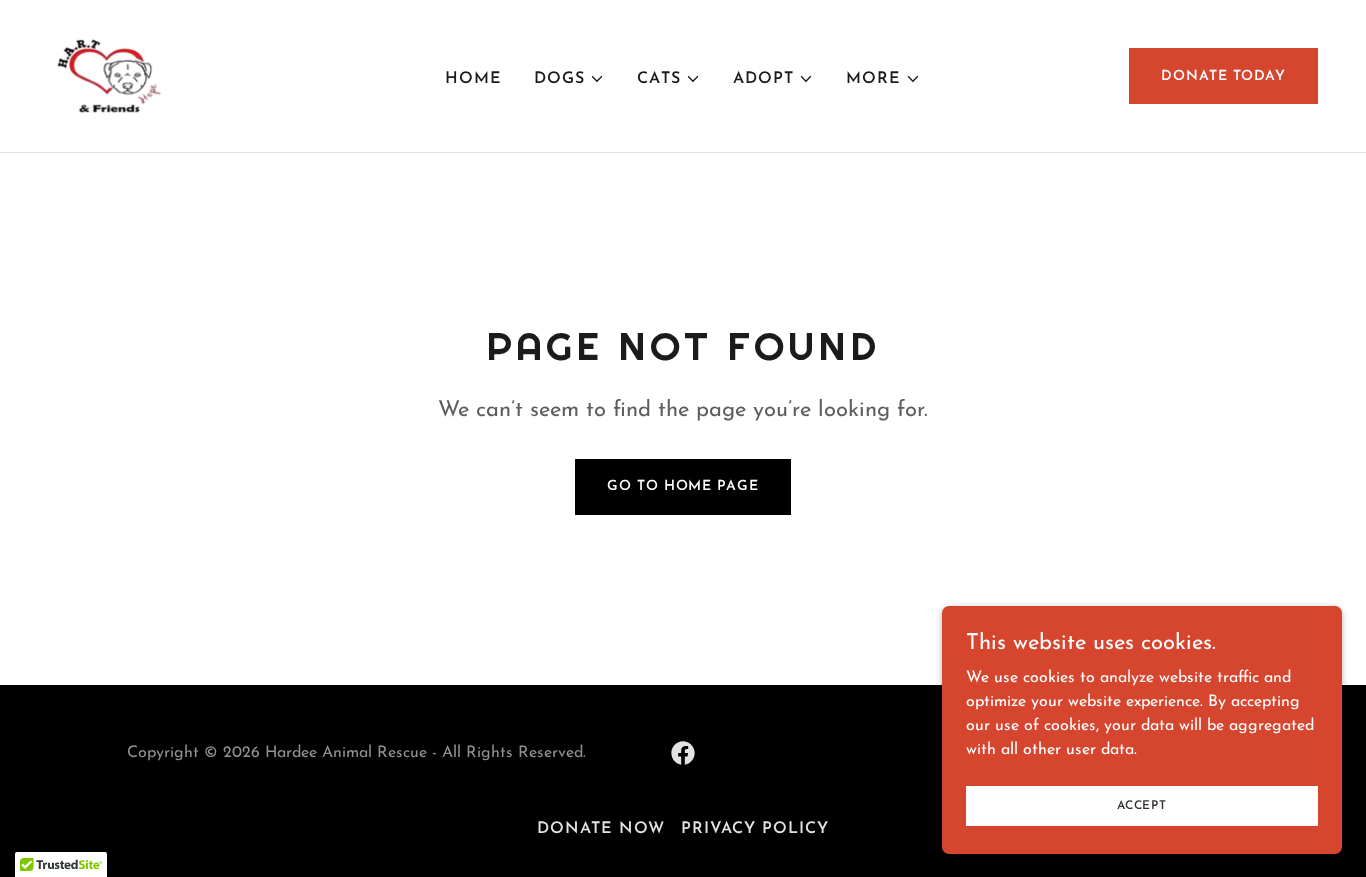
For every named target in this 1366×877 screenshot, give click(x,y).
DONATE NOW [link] (601, 829)
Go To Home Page (682, 486)
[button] (569, 79)
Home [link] (473, 79)
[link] (106, 75)
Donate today (1223, 76)
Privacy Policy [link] (755, 829)
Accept (1142, 805)
